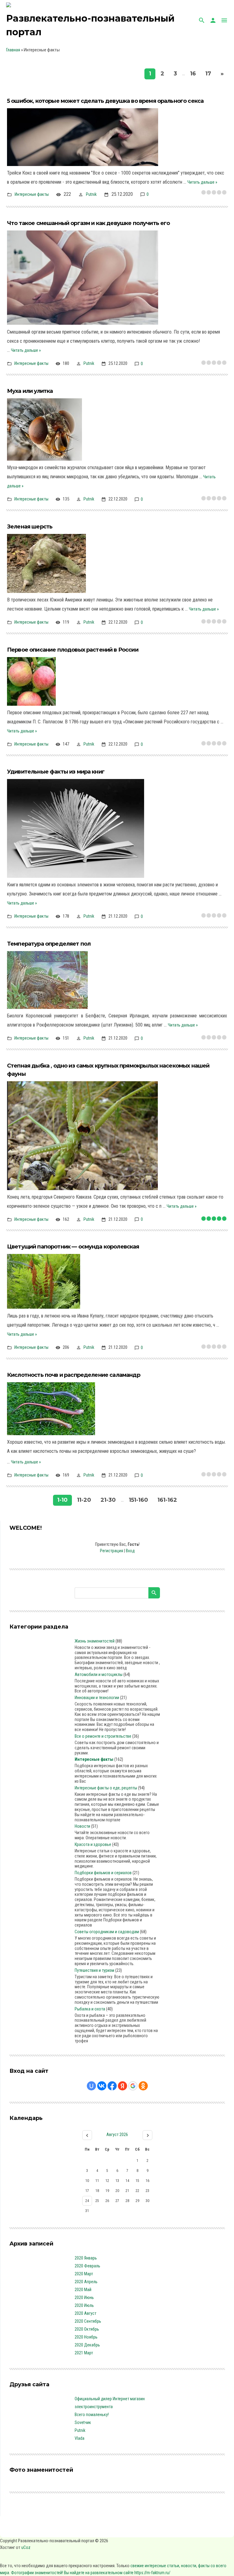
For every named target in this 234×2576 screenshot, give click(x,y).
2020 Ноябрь (86, 2337)
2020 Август (85, 2313)
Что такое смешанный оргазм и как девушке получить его (88, 223)
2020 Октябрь (87, 2329)
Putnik (91, 194)
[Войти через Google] (133, 2086)
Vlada (80, 2438)
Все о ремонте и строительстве (103, 1736)
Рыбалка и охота (90, 2009)
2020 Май (83, 2290)
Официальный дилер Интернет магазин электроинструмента (110, 2403)
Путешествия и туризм (94, 1970)
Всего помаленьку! (92, 2415)
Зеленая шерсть (30, 527)
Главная (13, 50)
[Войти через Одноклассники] (143, 2086)
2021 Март (84, 2353)
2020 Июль (84, 2305)
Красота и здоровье (93, 1844)
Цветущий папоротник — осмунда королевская (73, 1247)
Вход (130, 1551)
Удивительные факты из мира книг (56, 772)
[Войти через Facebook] (112, 2086)
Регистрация (112, 1551)
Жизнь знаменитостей (95, 1641)
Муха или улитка (30, 391)
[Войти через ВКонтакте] (102, 2086)
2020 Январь (86, 2258)
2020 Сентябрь (88, 2321)
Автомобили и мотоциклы (99, 1674)
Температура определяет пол (49, 944)
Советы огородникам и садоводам (107, 1932)
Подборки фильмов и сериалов (103, 1873)
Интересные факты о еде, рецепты (106, 1788)
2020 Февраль (87, 2266)
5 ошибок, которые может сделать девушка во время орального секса (105, 101)
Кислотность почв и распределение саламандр (74, 1375)
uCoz (26, 2547)
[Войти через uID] (91, 2086)
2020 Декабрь (87, 2345)
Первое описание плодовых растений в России (73, 650)
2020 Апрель (86, 2282)
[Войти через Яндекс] (122, 2086)
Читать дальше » (202, 182)
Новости (82, 1826)
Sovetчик (83, 2422)
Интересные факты (32, 194)
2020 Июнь (84, 2297)
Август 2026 (117, 2135)
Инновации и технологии (97, 1698)
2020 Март (84, 2274)
